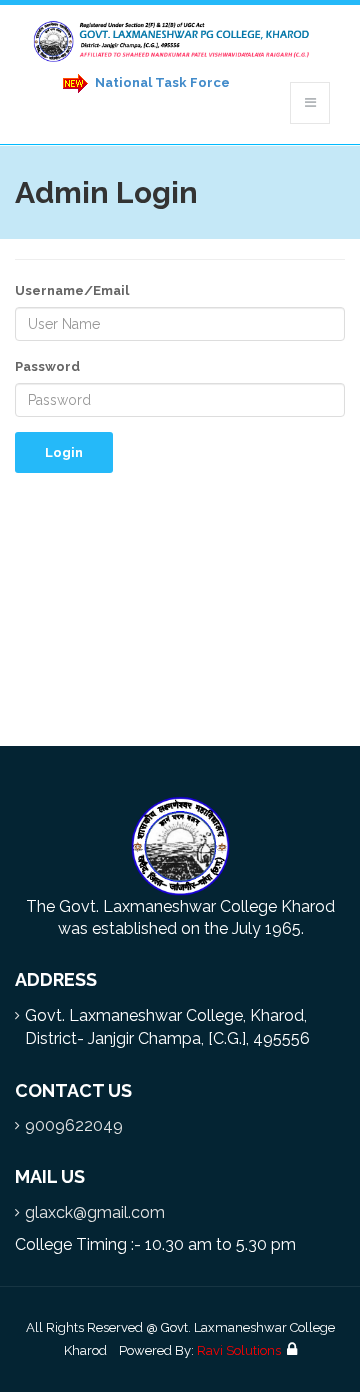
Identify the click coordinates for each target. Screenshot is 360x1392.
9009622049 (74, 1125)
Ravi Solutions (239, 1350)
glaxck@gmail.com (95, 1212)
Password (47, 366)
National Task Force (161, 82)
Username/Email (72, 290)
